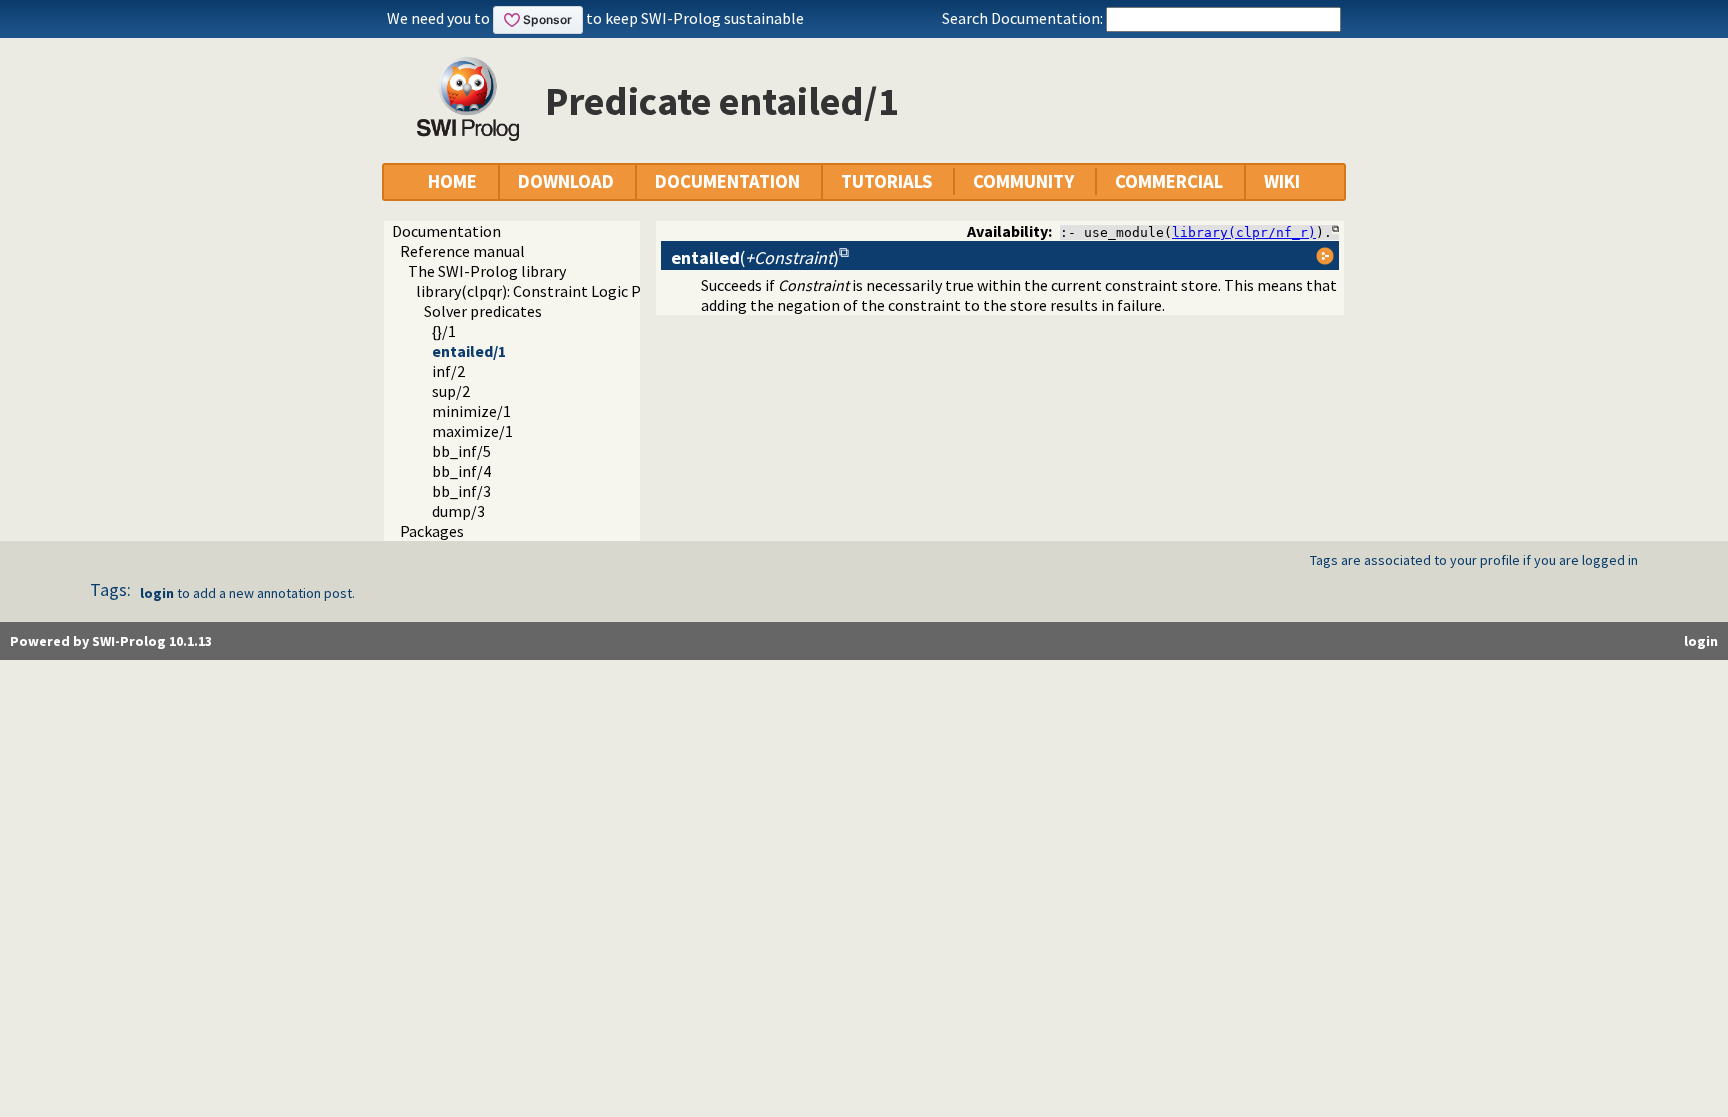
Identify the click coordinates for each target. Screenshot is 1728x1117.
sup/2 (451, 391)
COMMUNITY (1023, 181)
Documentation (446, 231)
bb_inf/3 (461, 491)
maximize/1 (472, 431)
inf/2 (448, 371)
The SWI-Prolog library (487, 271)
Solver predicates (483, 311)
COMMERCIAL (1169, 181)
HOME (452, 181)
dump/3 (458, 511)
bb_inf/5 (461, 451)
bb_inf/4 (461, 471)
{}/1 (444, 331)
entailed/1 (469, 351)
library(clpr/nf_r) (1244, 232)
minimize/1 (471, 411)
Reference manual (462, 251)
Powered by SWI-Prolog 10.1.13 (111, 641)
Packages (432, 531)
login (157, 593)
